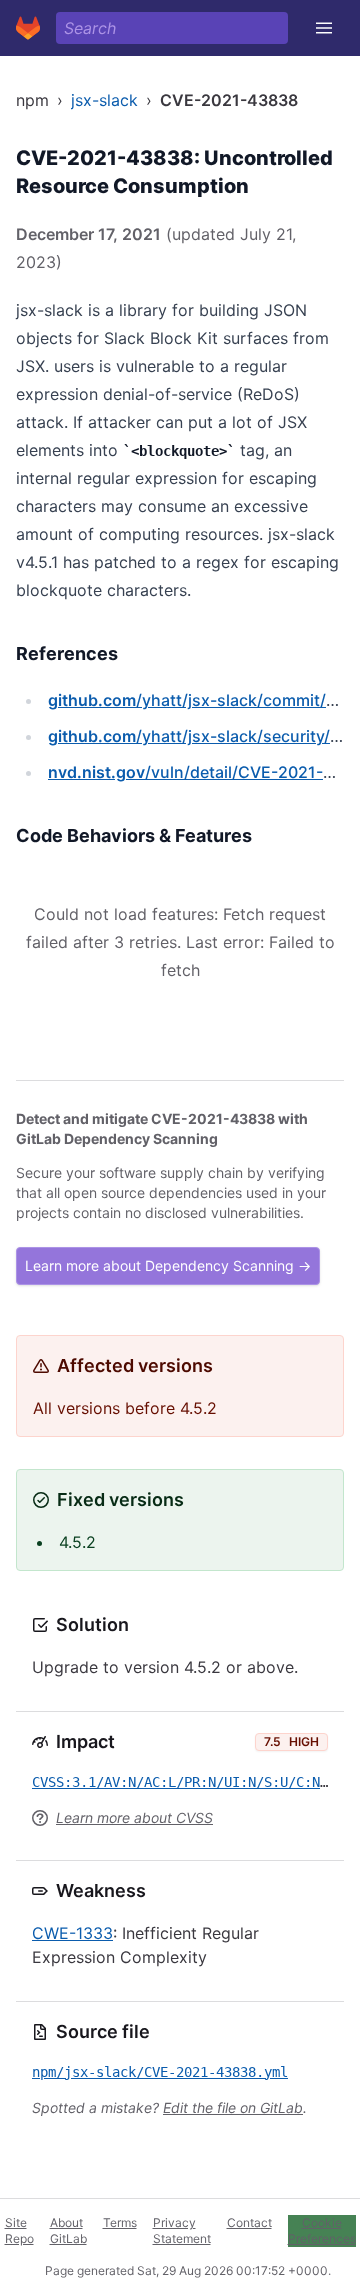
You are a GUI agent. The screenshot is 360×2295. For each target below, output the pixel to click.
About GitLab (68, 2230)
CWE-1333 (72, 1933)
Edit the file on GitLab (233, 2107)
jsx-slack (104, 100)
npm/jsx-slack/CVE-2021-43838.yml (160, 2072)
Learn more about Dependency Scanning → (168, 1265)
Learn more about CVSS (134, 1817)
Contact (249, 2222)
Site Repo (19, 2230)
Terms (120, 2222)
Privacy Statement (182, 2230)
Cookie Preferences (322, 2230)
